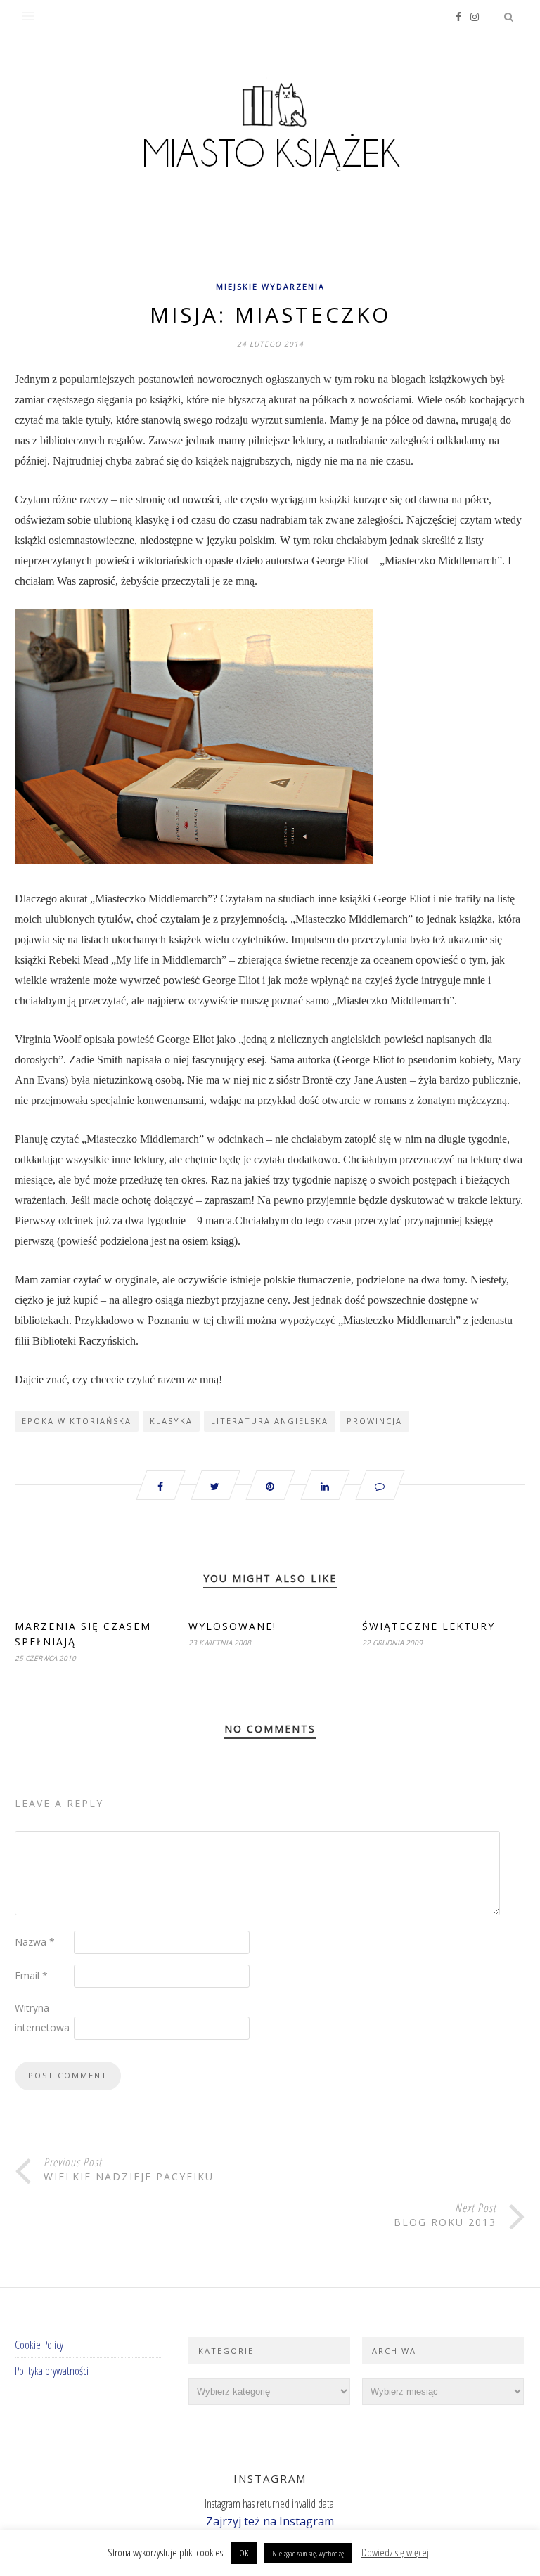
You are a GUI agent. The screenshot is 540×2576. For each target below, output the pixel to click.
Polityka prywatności (52, 2371)
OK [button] (244, 2553)
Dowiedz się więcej (395, 2552)
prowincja (374, 1421)
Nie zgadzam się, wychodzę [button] (308, 2553)
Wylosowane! (232, 1626)
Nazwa (35, 1942)
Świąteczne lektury (429, 1626)
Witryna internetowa (42, 2018)
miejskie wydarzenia (270, 286)
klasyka (171, 1421)
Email (31, 1975)
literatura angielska (270, 1421)
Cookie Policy (39, 2345)
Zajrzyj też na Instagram (270, 2521)
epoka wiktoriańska (77, 1421)
